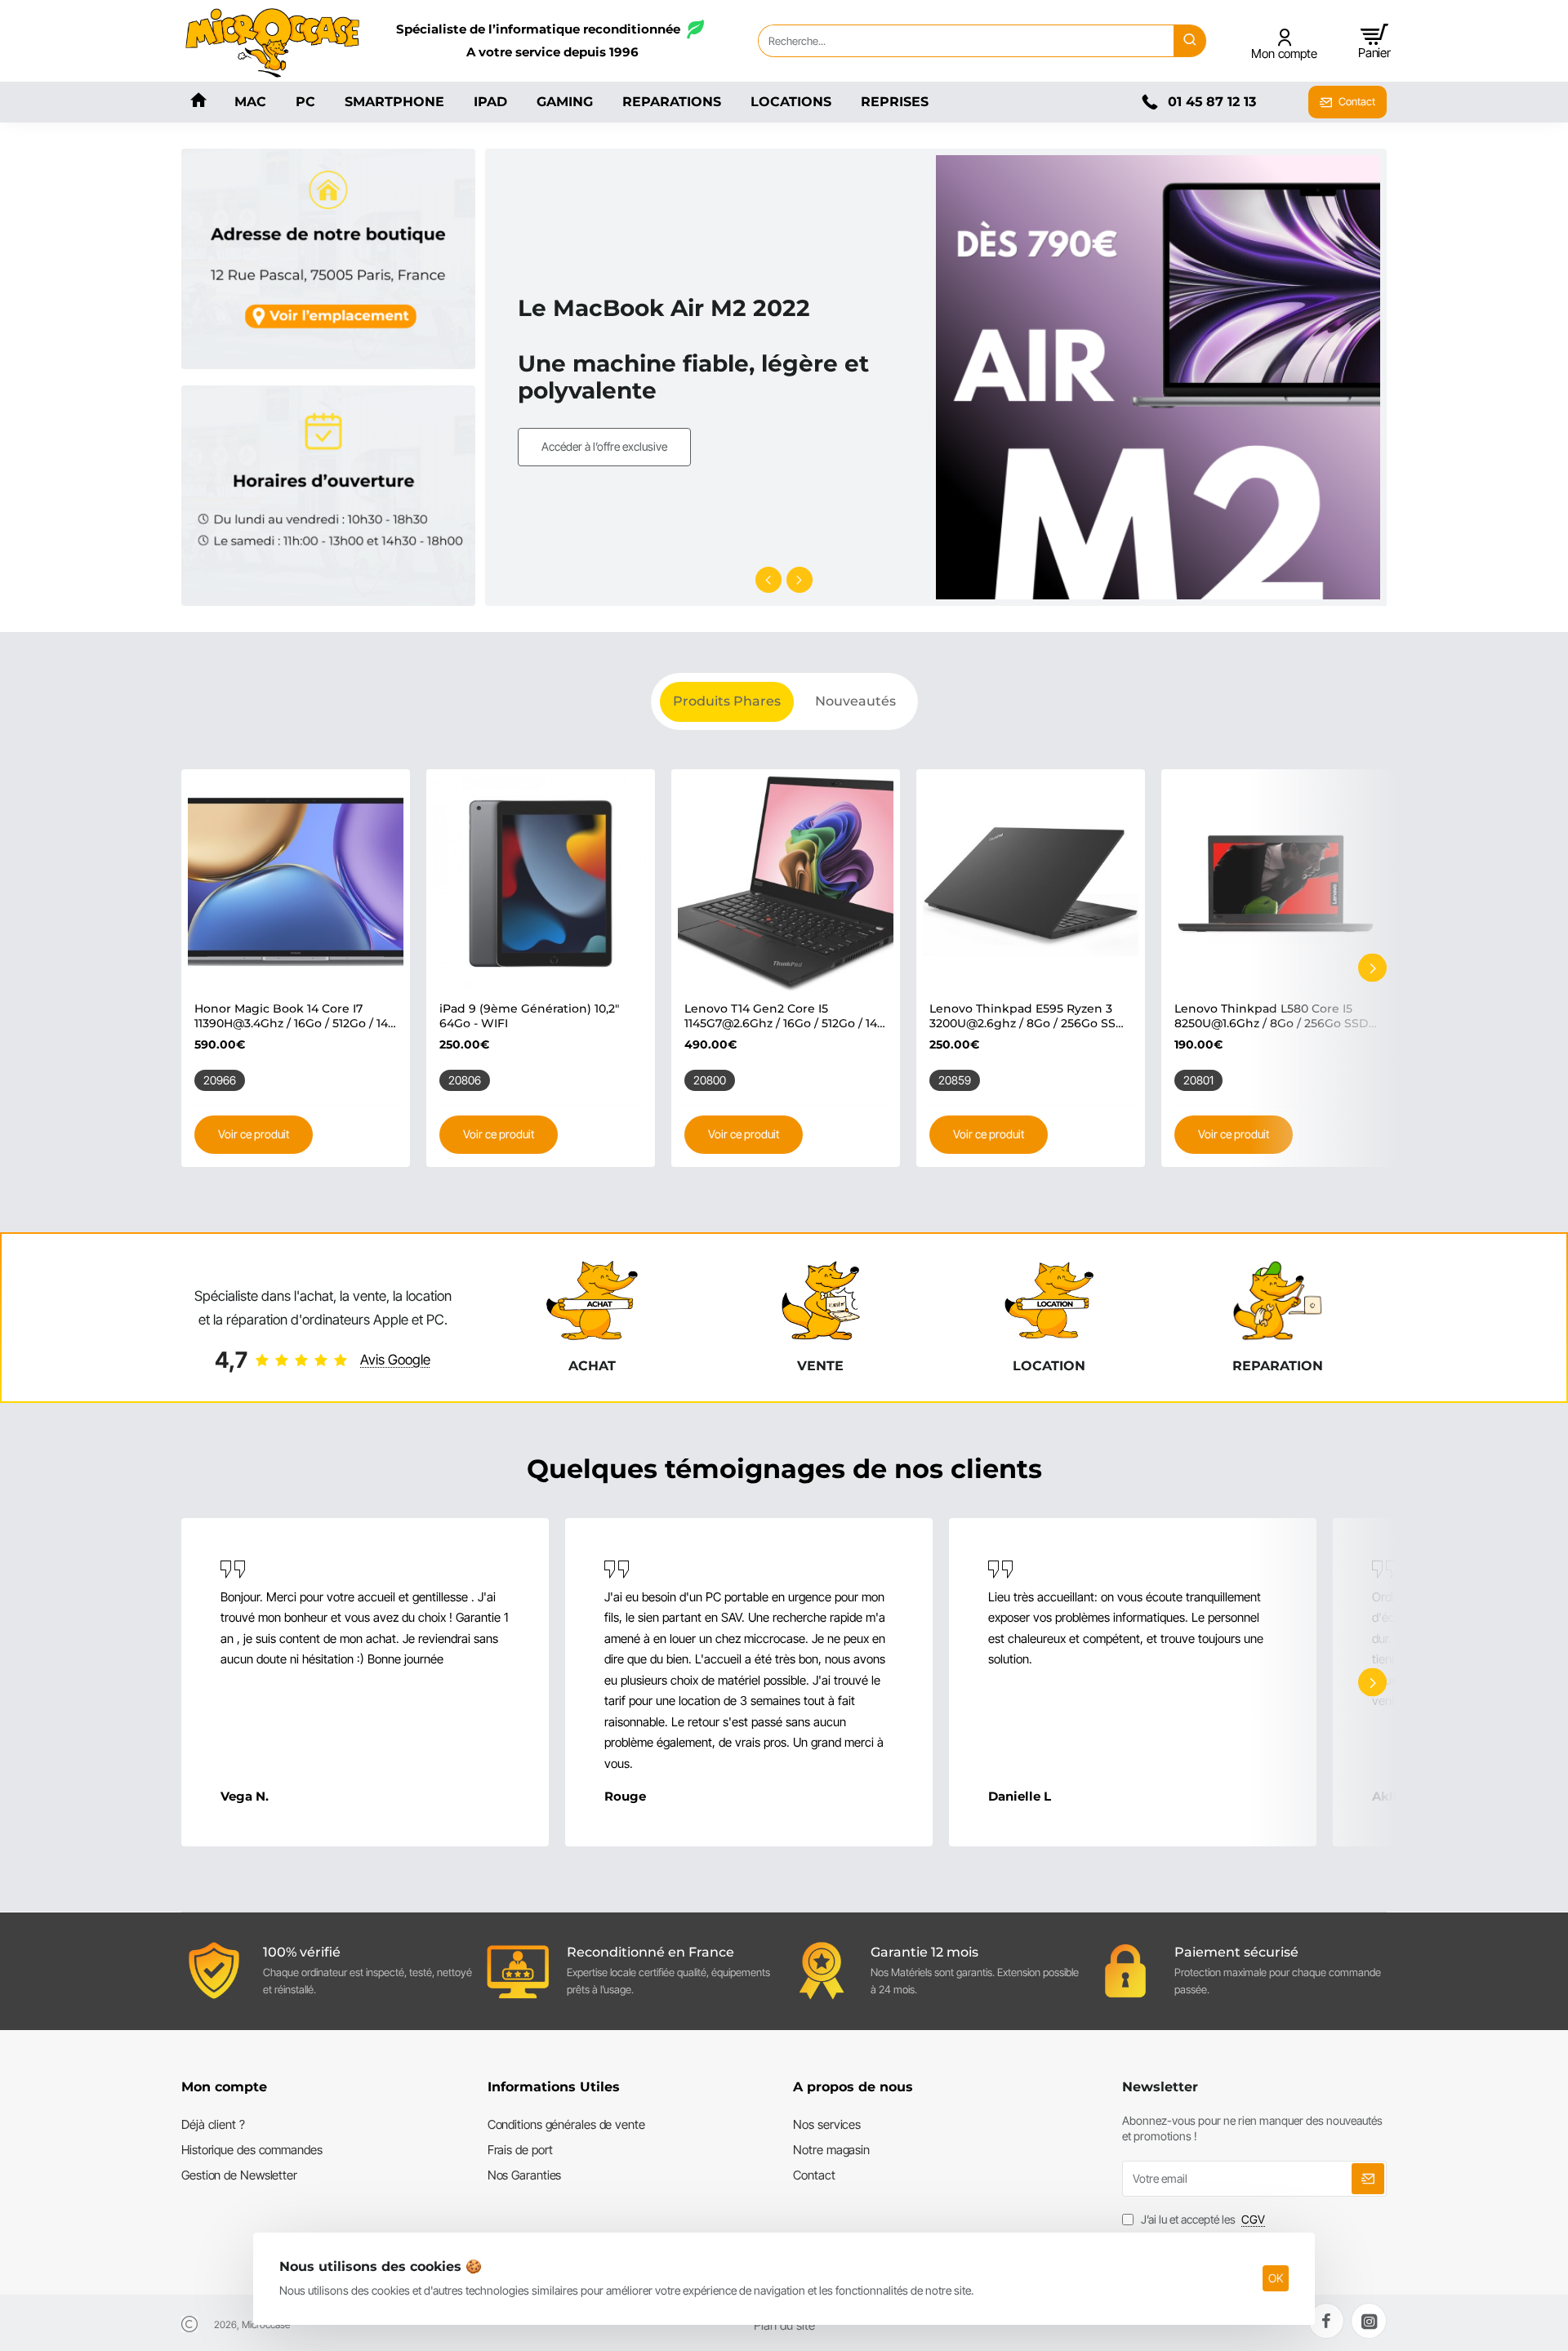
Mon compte (224, 2087)
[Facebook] (1326, 2321)
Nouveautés (855, 701)
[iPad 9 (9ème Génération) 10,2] (541, 884)
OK (1276, 2278)
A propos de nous (853, 2087)
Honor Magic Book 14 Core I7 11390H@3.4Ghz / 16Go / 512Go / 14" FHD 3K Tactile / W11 (293, 1016)
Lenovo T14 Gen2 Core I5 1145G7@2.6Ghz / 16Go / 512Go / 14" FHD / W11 (783, 1016)
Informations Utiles (554, 2087)
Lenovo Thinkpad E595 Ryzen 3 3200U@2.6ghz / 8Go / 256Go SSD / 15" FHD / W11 (1027, 1016)
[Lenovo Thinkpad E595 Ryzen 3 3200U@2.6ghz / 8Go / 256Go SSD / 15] (1031, 884)
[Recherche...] (1190, 41)
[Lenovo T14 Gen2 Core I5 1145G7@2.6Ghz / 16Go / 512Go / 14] (786, 884)
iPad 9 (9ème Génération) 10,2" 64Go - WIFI (529, 1016)
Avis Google (395, 1360)
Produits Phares (727, 701)
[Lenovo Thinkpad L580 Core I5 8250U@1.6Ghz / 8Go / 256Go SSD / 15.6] (1276, 884)
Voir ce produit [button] (254, 1134)
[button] (768, 580)
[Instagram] (1369, 2321)
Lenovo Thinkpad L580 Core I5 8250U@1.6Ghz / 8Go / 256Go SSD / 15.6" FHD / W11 (1275, 1016)
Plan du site (784, 2325)
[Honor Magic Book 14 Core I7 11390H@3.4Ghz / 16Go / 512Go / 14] (296, 884)
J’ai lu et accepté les (1202, 2219)
